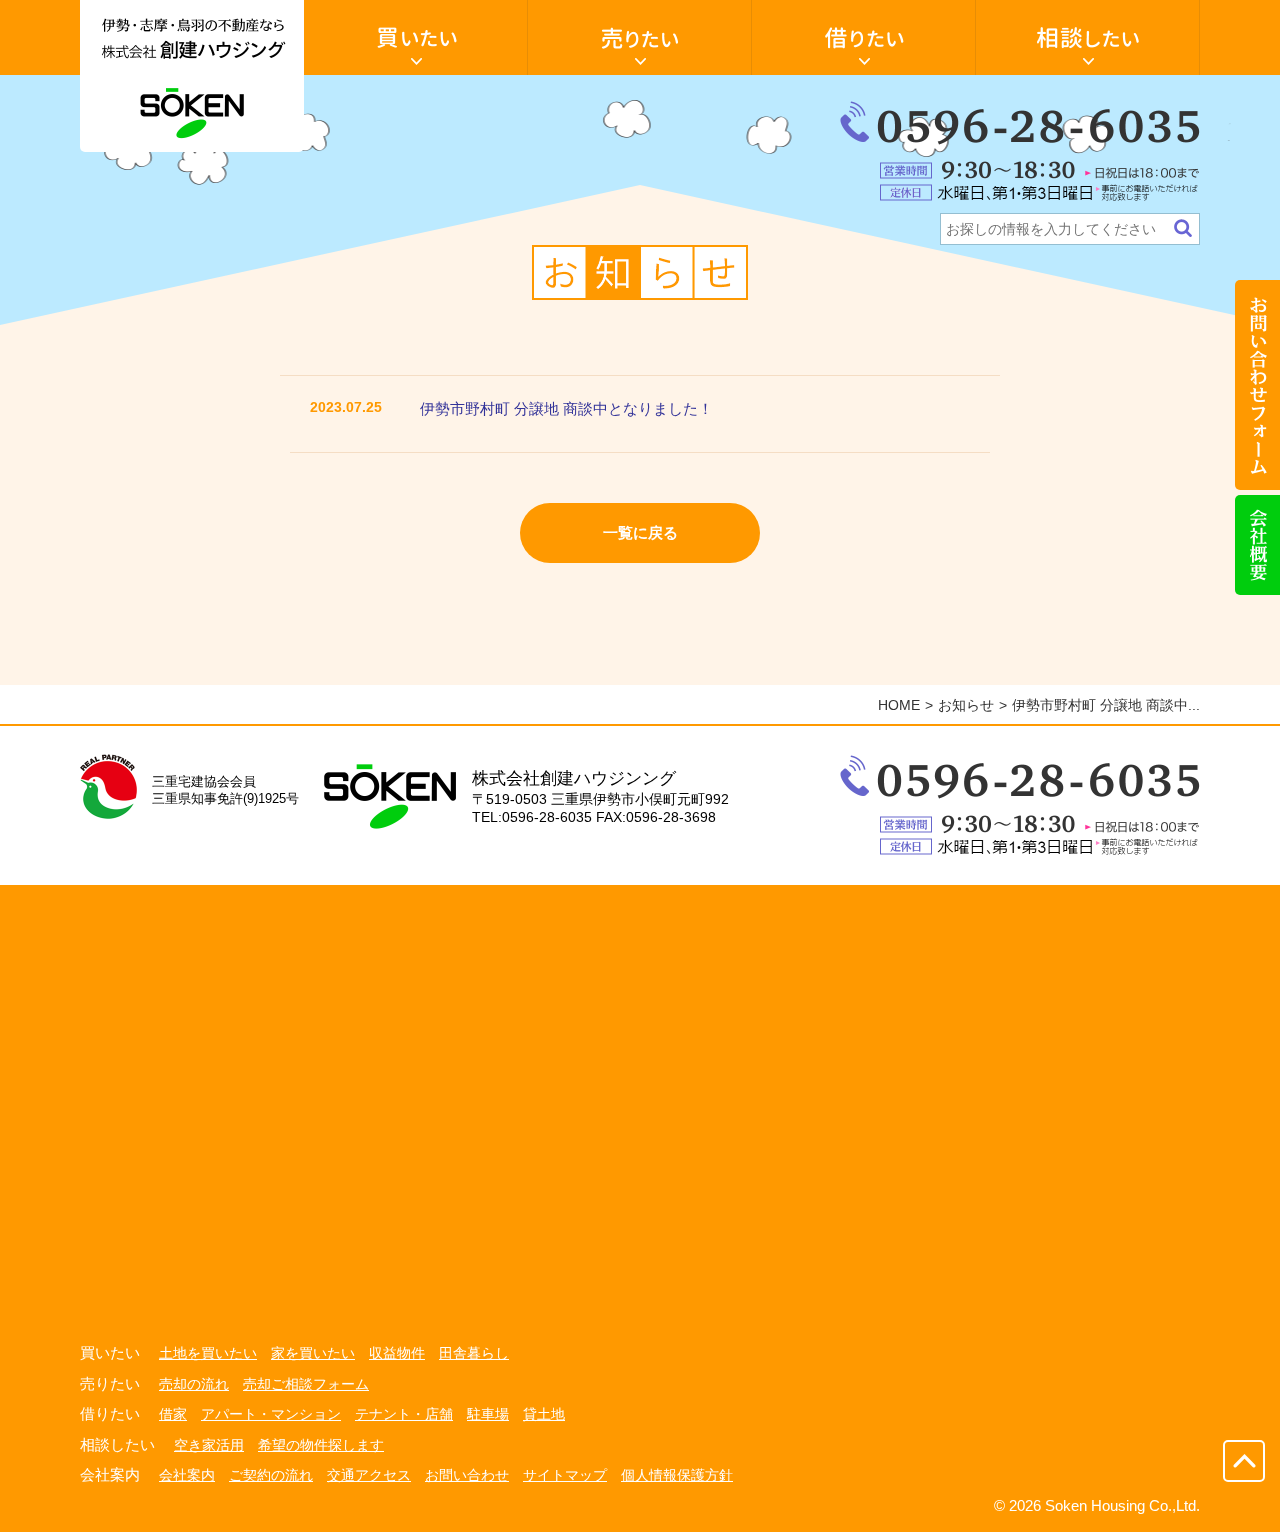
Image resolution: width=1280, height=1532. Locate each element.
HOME (899, 705)
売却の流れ (194, 1384)
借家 (173, 1414)
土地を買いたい (208, 1353)
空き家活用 (209, 1445)
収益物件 (397, 1353)
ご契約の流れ (271, 1475)
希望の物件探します (321, 1445)
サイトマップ (565, 1475)
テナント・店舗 (404, 1414)
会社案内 (187, 1475)
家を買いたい (313, 1353)
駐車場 (488, 1414)
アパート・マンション (271, 1414)
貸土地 (544, 1414)
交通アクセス (369, 1475)
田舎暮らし (474, 1353)
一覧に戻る (640, 532)
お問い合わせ (467, 1475)
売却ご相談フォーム (306, 1384)
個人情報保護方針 (677, 1475)
